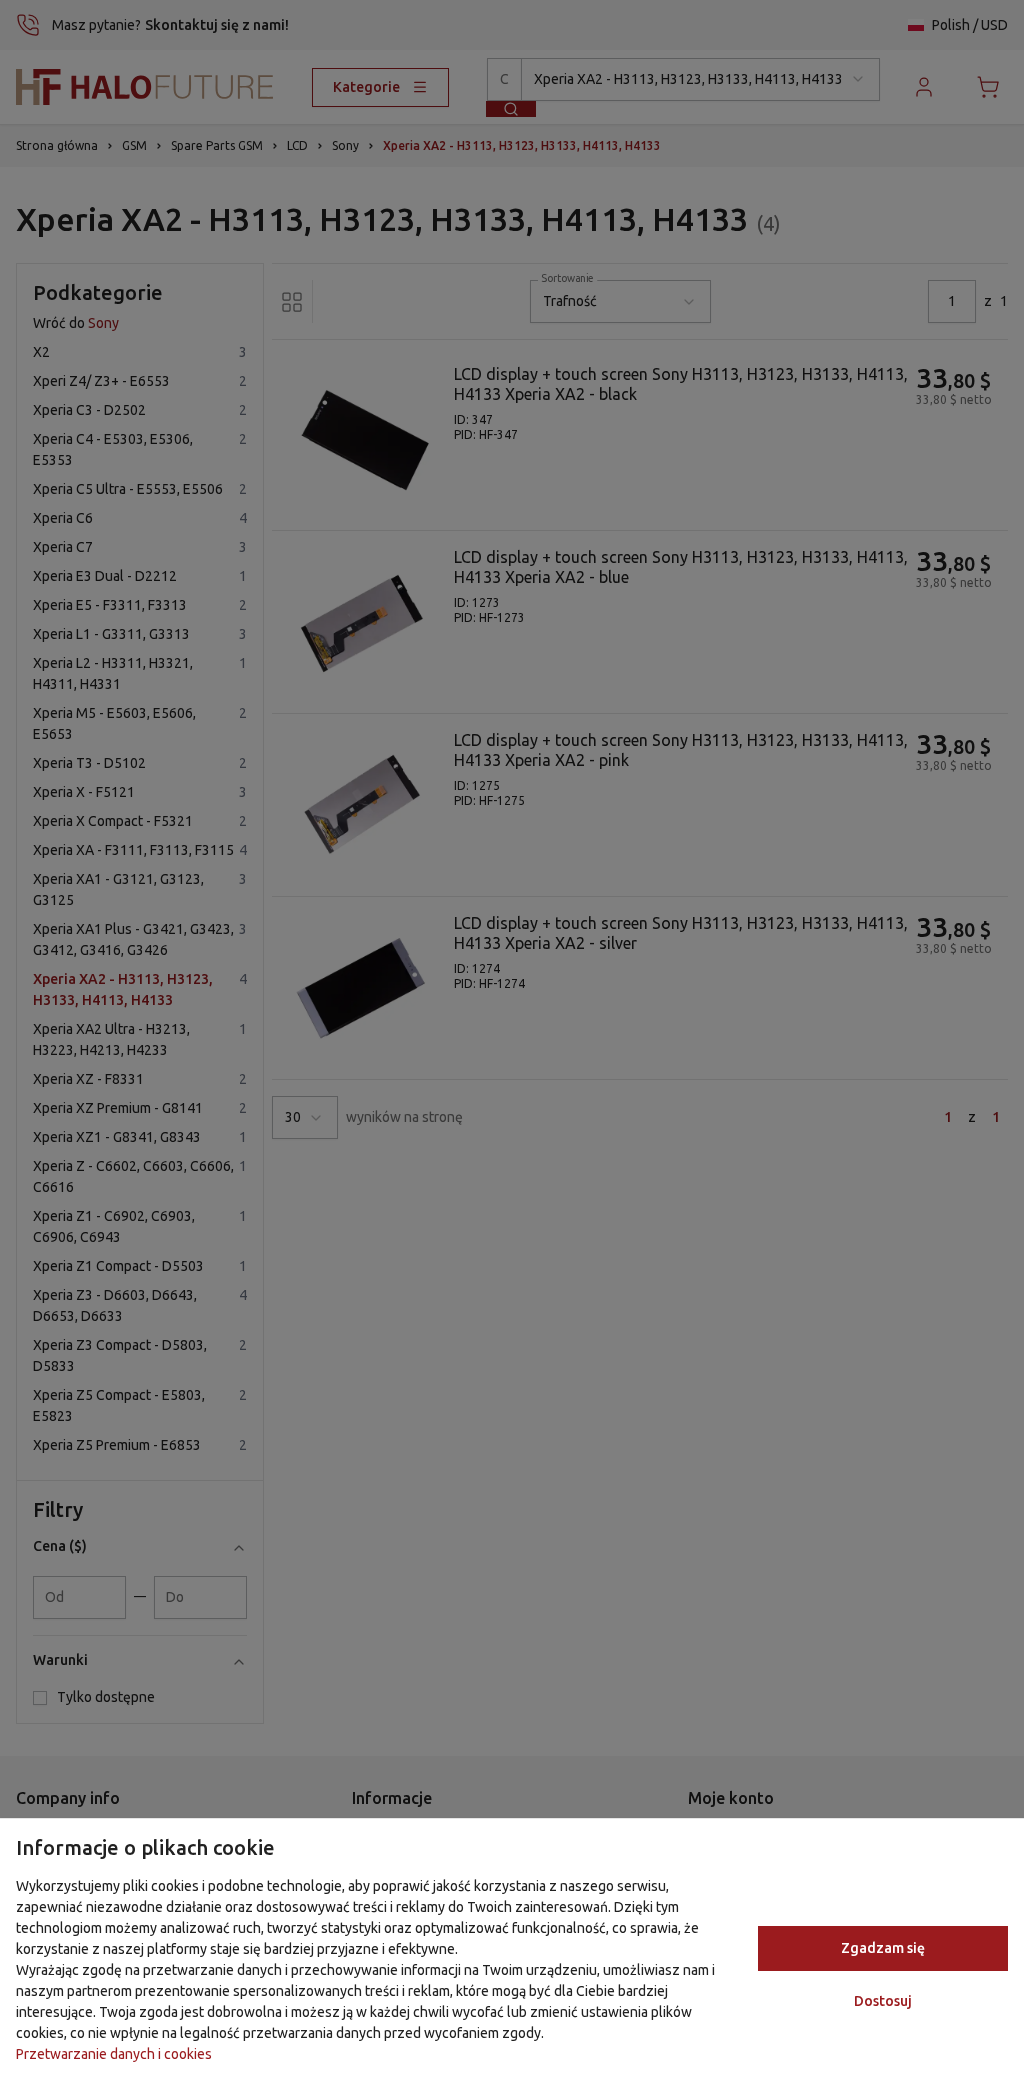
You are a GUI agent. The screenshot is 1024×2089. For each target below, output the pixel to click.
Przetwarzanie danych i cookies (114, 2054)
